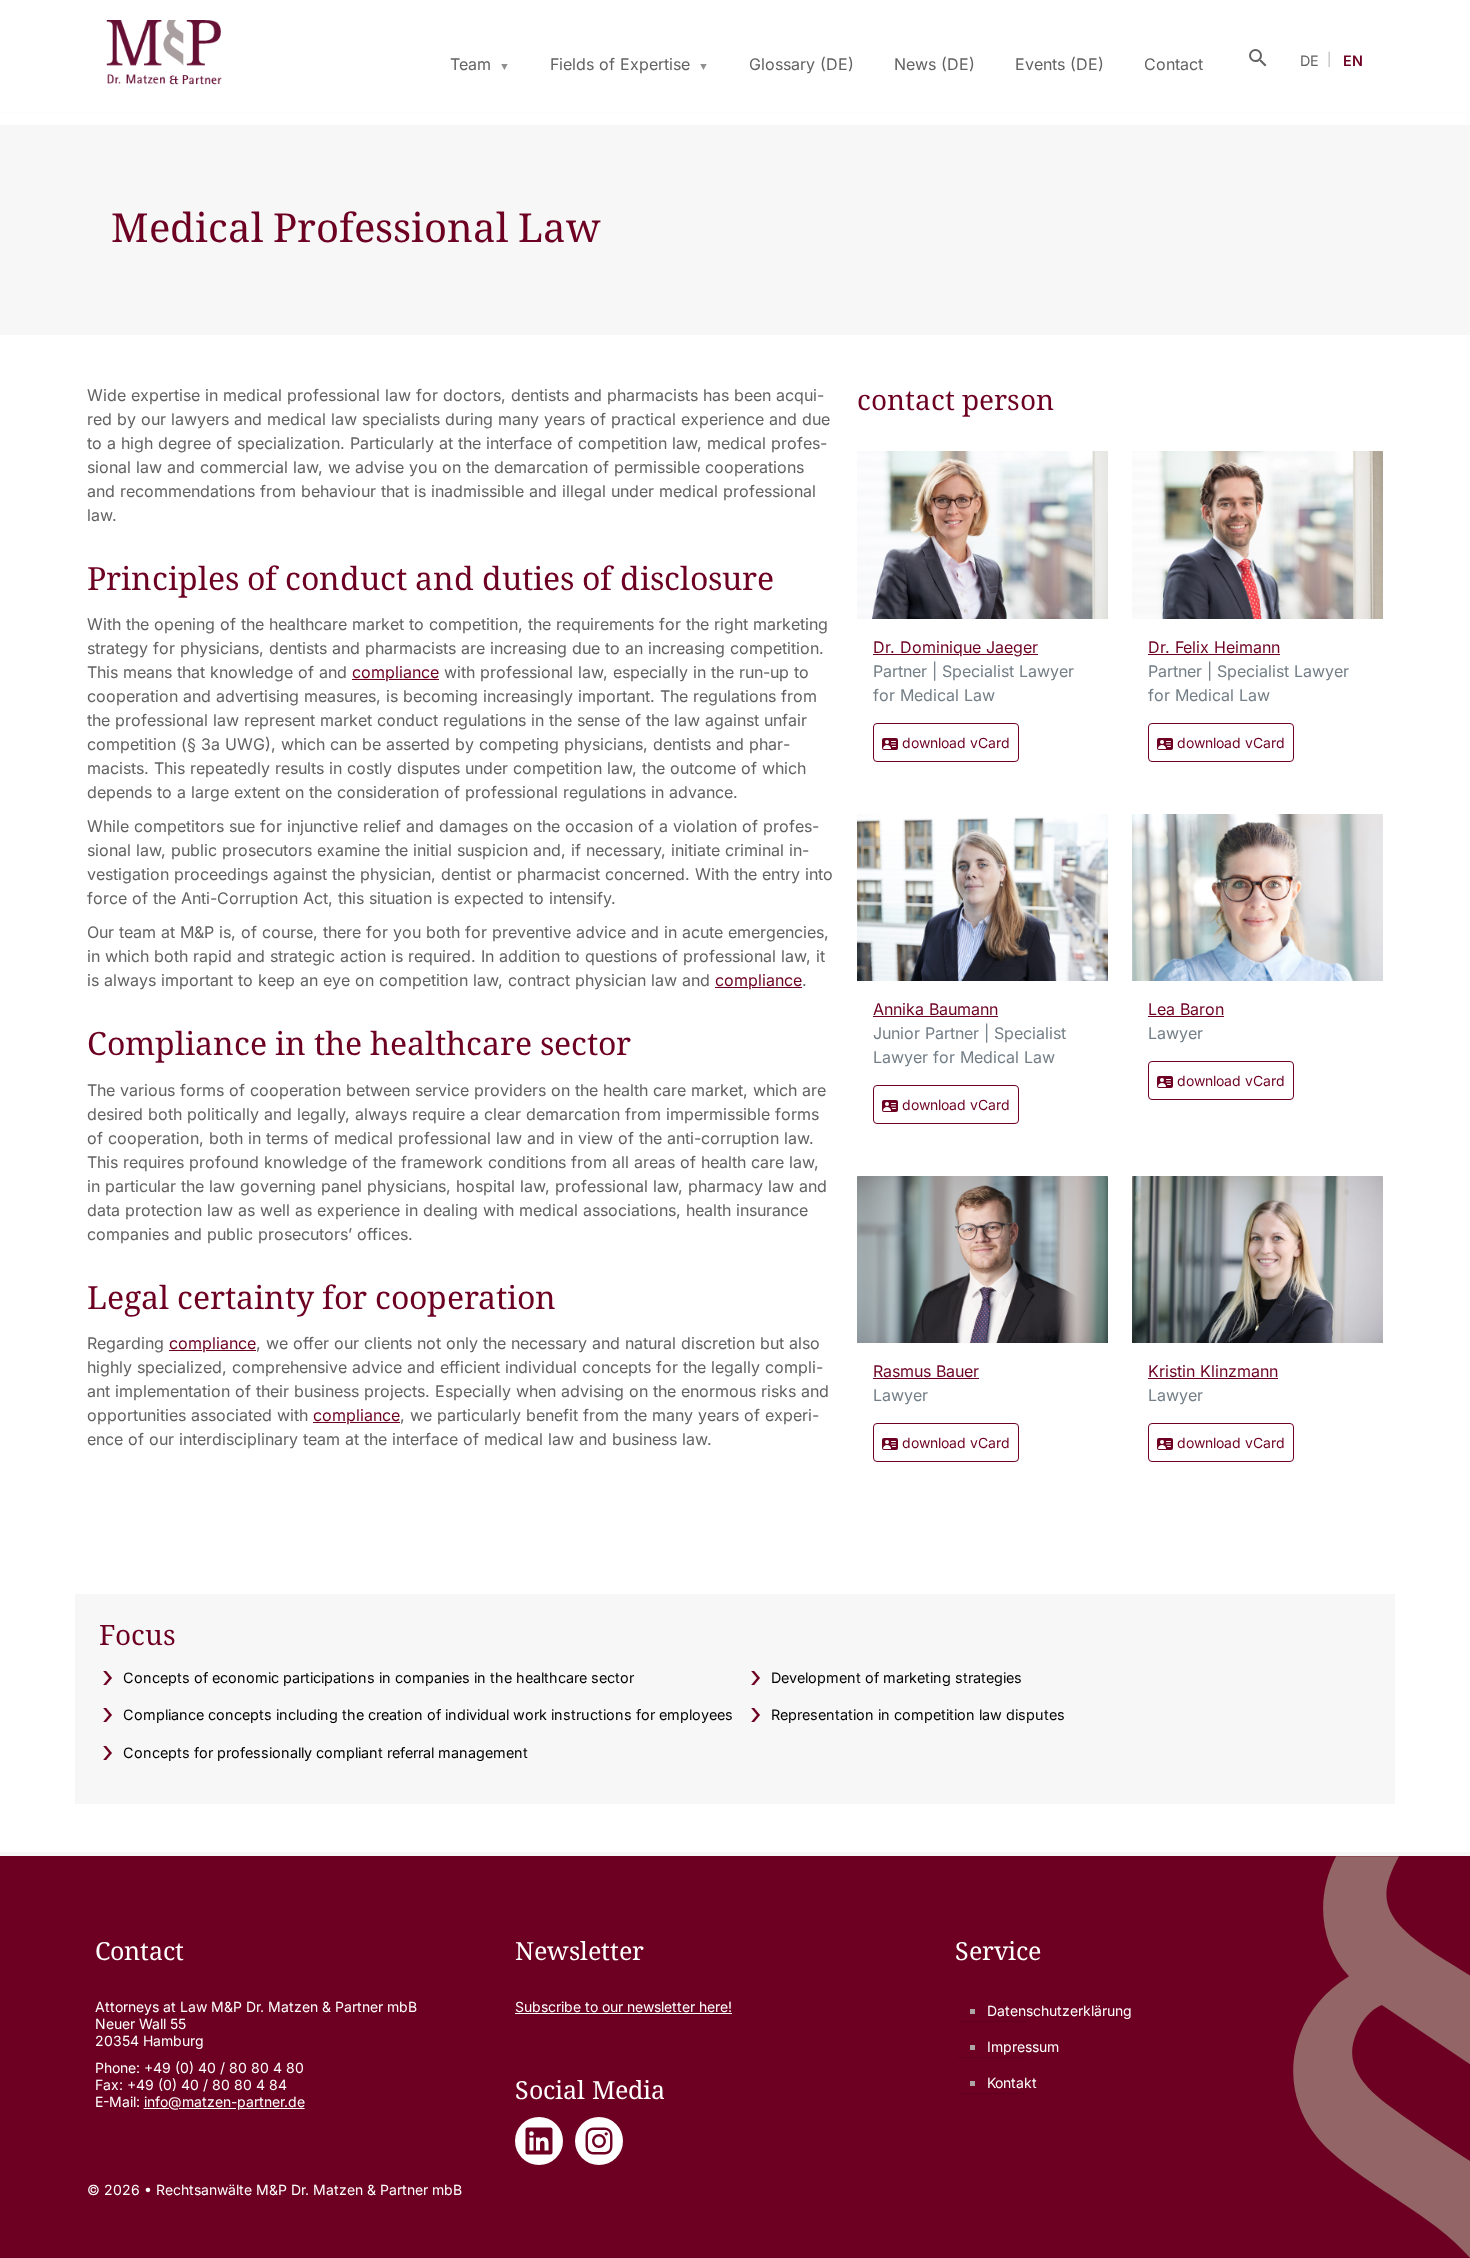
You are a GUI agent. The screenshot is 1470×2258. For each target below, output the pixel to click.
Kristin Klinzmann (1213, 1371)
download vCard (954, 742)
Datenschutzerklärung (1059, 2010)
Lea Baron (1186, 1009)
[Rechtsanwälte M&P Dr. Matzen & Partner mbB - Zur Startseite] (163, 56)
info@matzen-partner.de (224, 2101)
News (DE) (934, 64)
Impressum (1023, 2046)
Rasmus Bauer (926, 1371)
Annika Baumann (935, 1009)
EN (1353, 60)
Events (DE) (1059, 64)
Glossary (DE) (801, 64)
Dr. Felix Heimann (1214, 647)
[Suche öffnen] (1258, 56)
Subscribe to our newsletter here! (623, 2006)
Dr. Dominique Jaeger (955, 647)
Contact (1173, 64)
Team (470, 64)
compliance (395, 672)
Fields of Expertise (620, 64)
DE (1309, 60)
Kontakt (1012, 2082)
